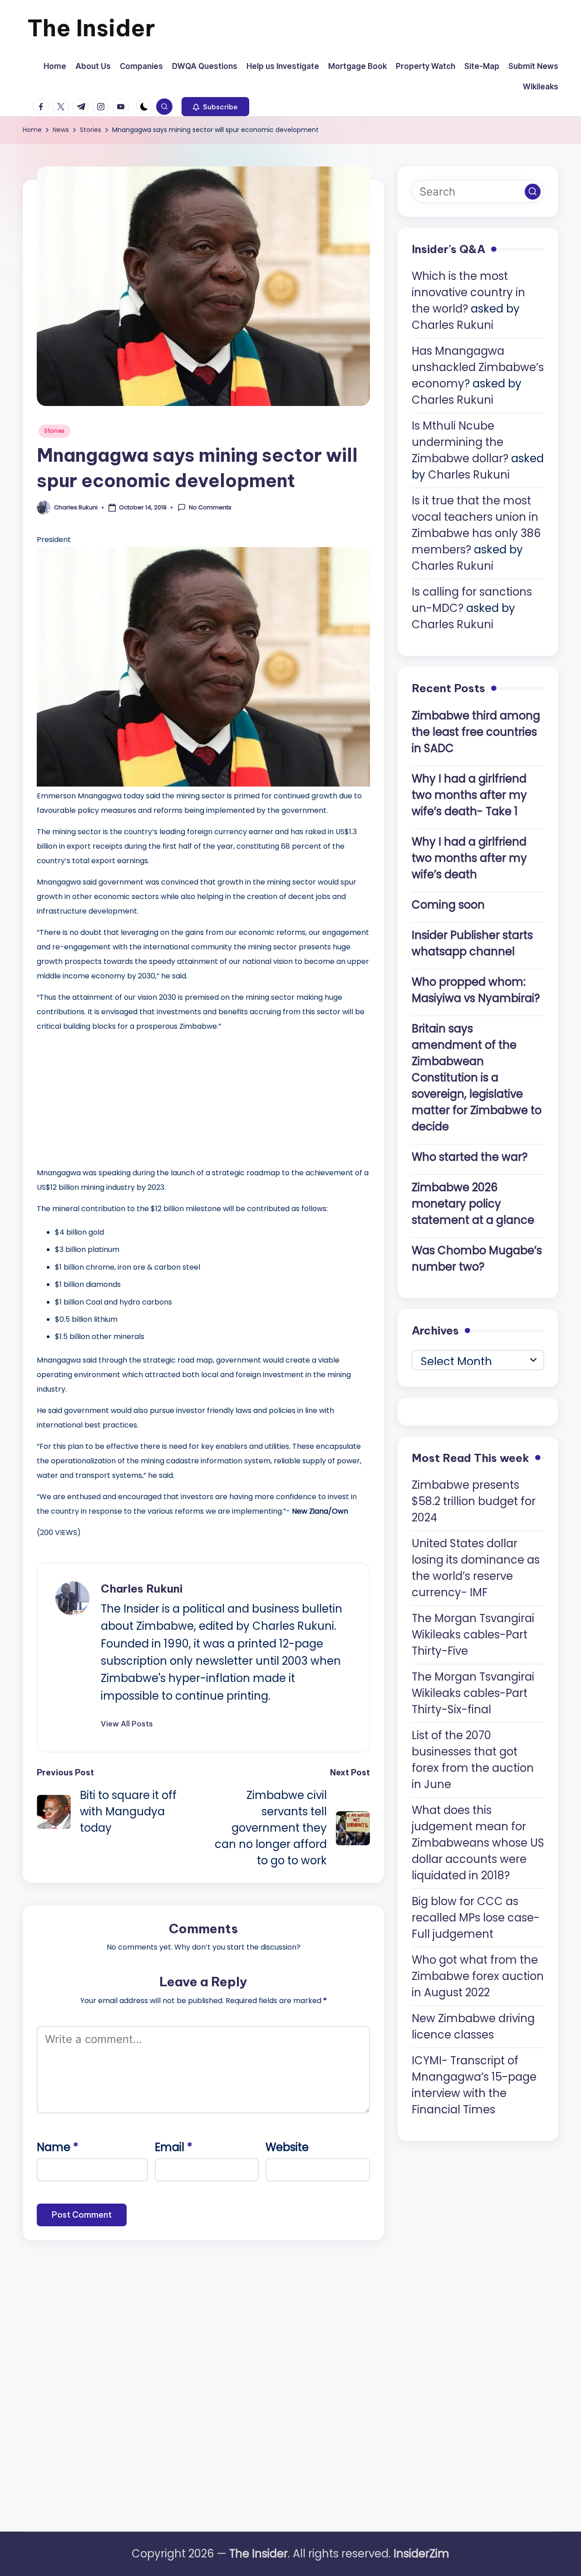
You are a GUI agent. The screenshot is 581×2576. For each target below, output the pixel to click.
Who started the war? (470, 1157)
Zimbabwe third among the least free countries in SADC (476, 732)
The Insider (91, 28)
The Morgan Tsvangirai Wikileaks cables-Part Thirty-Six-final (473, 1693)
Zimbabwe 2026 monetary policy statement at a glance (473, 1204)
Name (58, 2147)
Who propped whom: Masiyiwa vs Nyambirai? (476, 990)
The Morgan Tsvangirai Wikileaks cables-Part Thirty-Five (473, 1635)
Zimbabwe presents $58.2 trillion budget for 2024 (474, 1501)
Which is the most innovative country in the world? (468, 293)
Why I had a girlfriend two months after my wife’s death (469, 858)
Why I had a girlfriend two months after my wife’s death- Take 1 (469, 795)
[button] (215, 107)
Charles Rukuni (142, 1589)
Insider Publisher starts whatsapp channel (472, 943)
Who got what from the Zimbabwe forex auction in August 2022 (478, 1976)
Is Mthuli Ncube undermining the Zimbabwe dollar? (460, 442)
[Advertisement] (105, 1097)
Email (174, 2147)
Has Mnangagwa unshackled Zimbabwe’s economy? (478, 368)
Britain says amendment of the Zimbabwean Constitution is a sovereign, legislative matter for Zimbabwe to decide (477, 1078)
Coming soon (448, 905)
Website (287, 2147)
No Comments (210, 508)
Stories (54, 431)
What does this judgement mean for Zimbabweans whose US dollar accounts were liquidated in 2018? (478, 1843)
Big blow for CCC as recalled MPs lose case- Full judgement (476, 1918)
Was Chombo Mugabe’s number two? (477, 1259)
